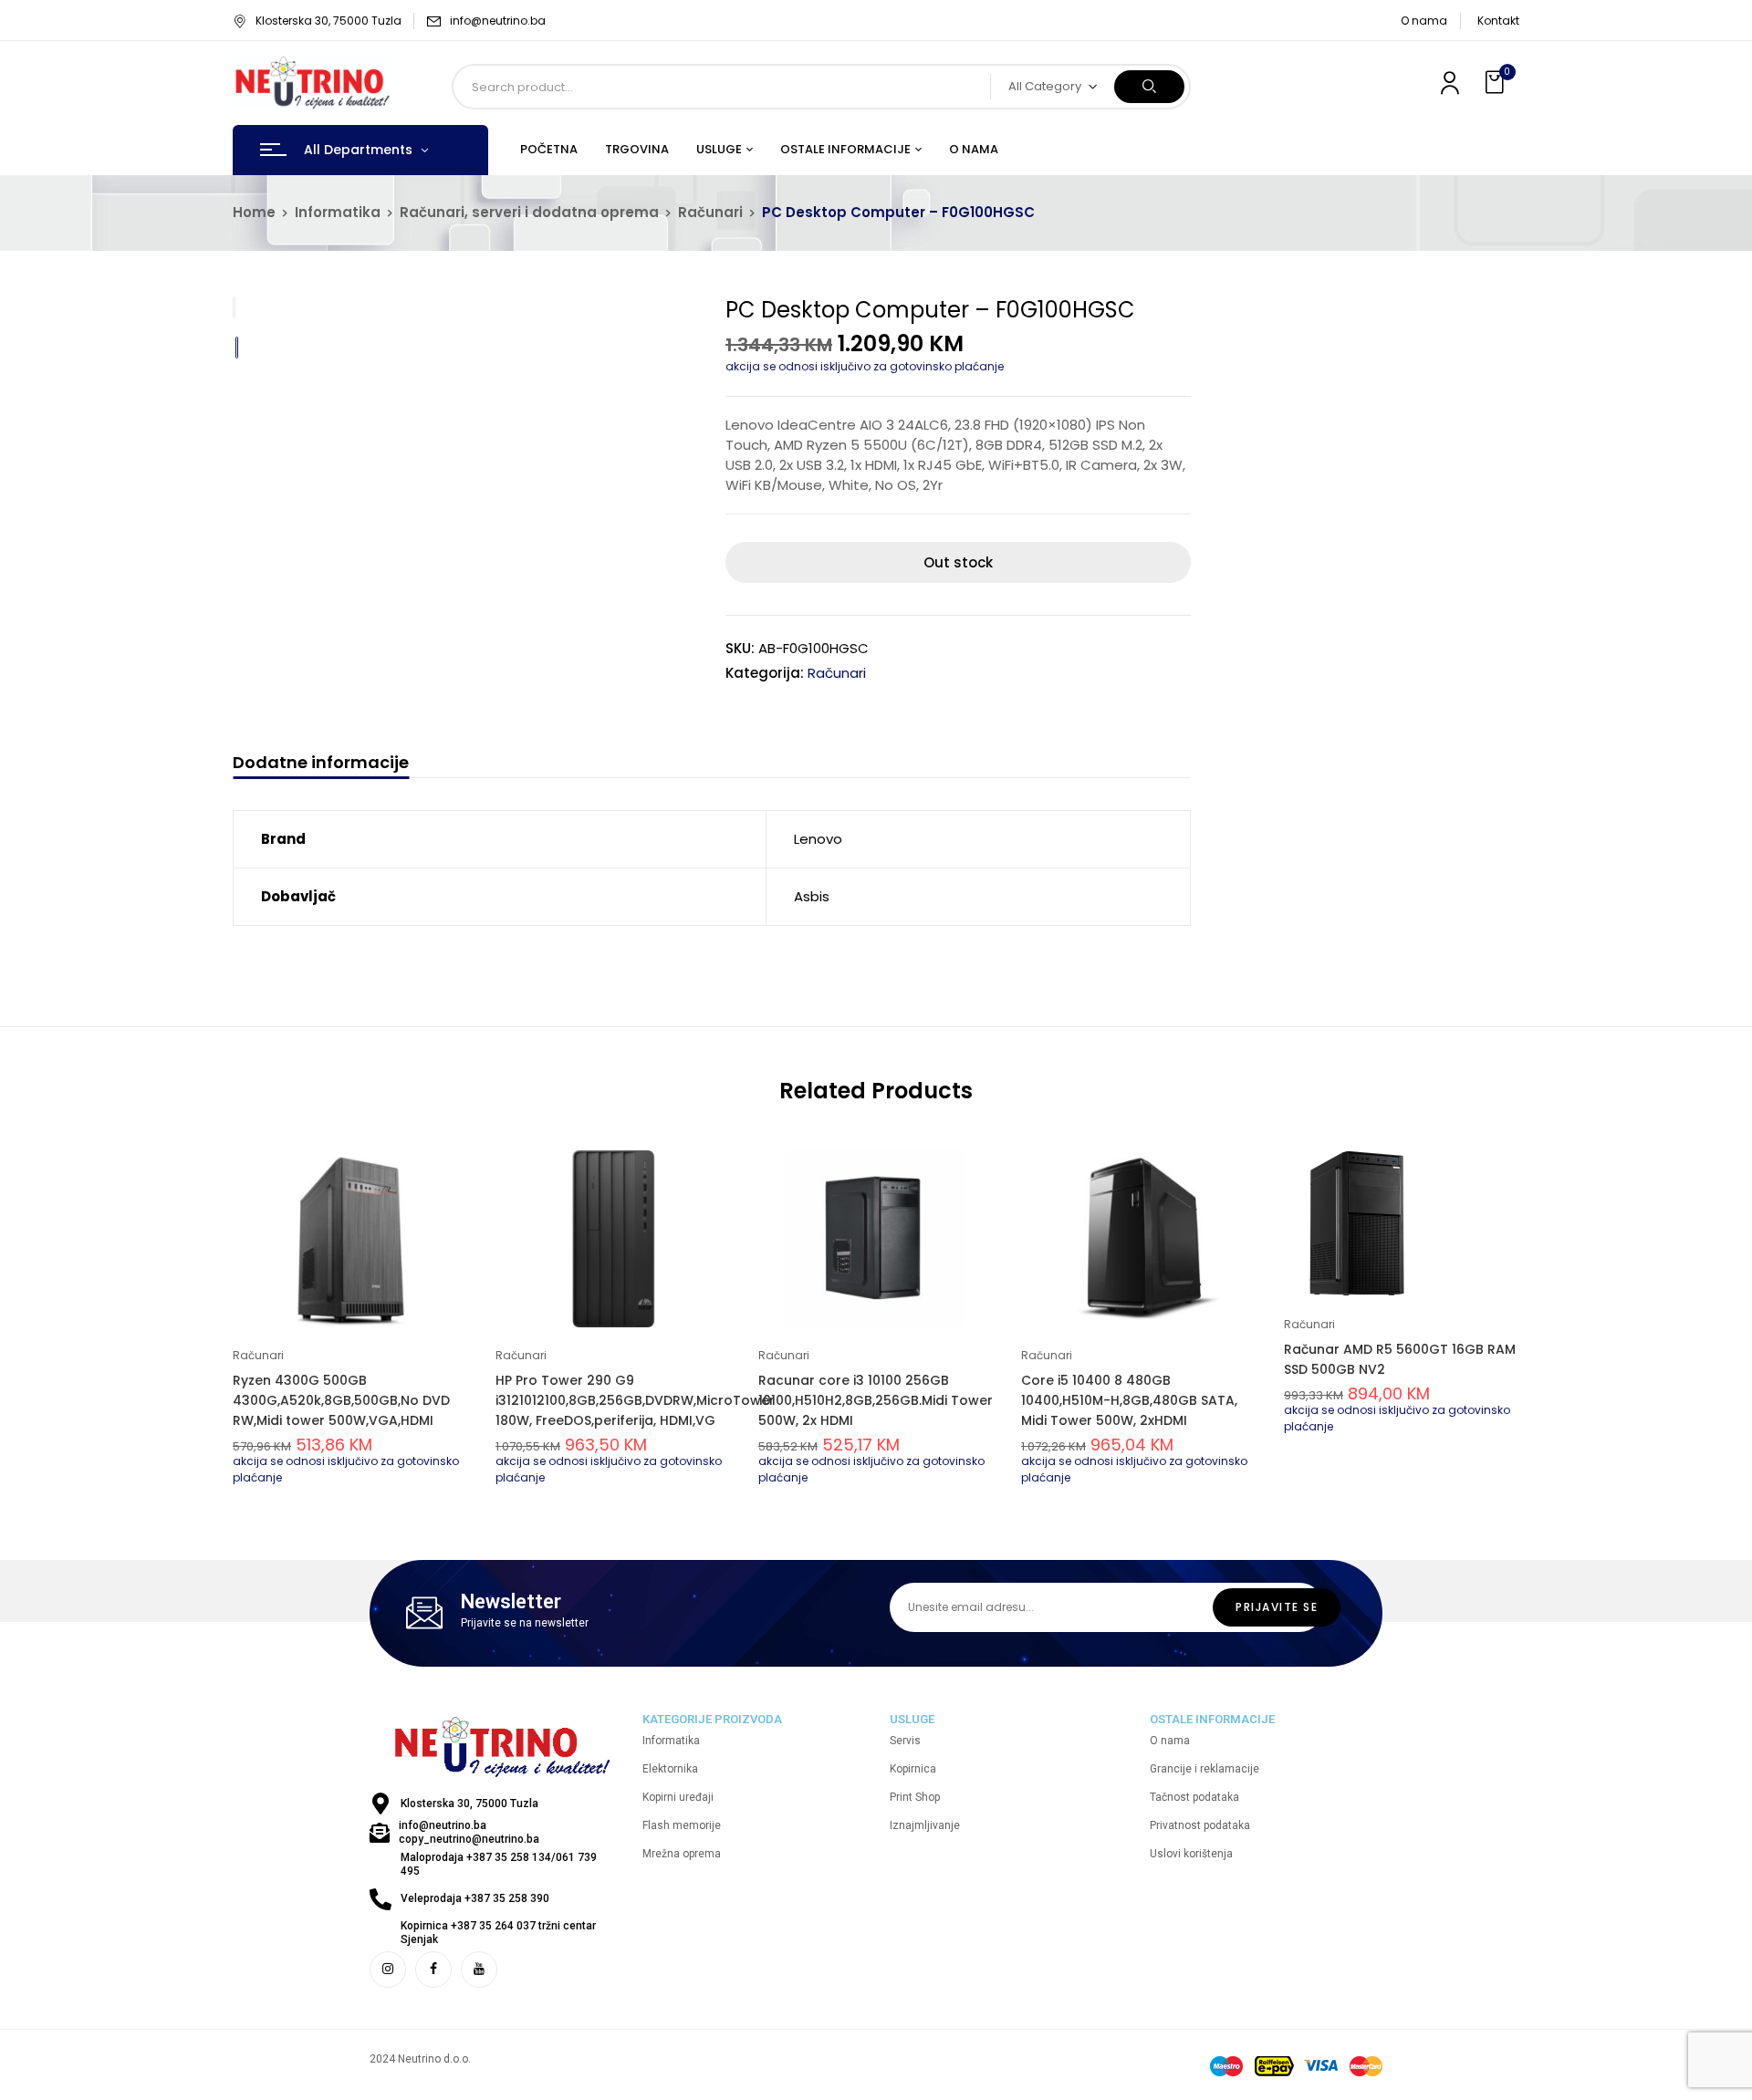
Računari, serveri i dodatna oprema (529, 212)
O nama (1424, 21)
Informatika (338, 212)
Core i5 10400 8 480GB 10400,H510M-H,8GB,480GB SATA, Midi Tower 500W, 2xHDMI (1129, 1400)
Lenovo (818, 839)
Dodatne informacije (321, 763)
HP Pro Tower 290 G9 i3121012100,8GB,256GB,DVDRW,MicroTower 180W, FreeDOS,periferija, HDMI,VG (635, 1400)
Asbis (812, 896)
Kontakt (1498, 21)
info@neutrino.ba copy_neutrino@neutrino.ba (469, 1832)
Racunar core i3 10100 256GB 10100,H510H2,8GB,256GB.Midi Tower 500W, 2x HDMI (876, 1400)
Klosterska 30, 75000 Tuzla (328, 21)
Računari (710, 212)
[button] (1496, 83)
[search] (1149, 87)
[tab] (321, 765)
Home (254, 212)
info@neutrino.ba (498, 21)
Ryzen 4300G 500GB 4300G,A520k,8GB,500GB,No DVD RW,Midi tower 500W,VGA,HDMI (341, 1400)
